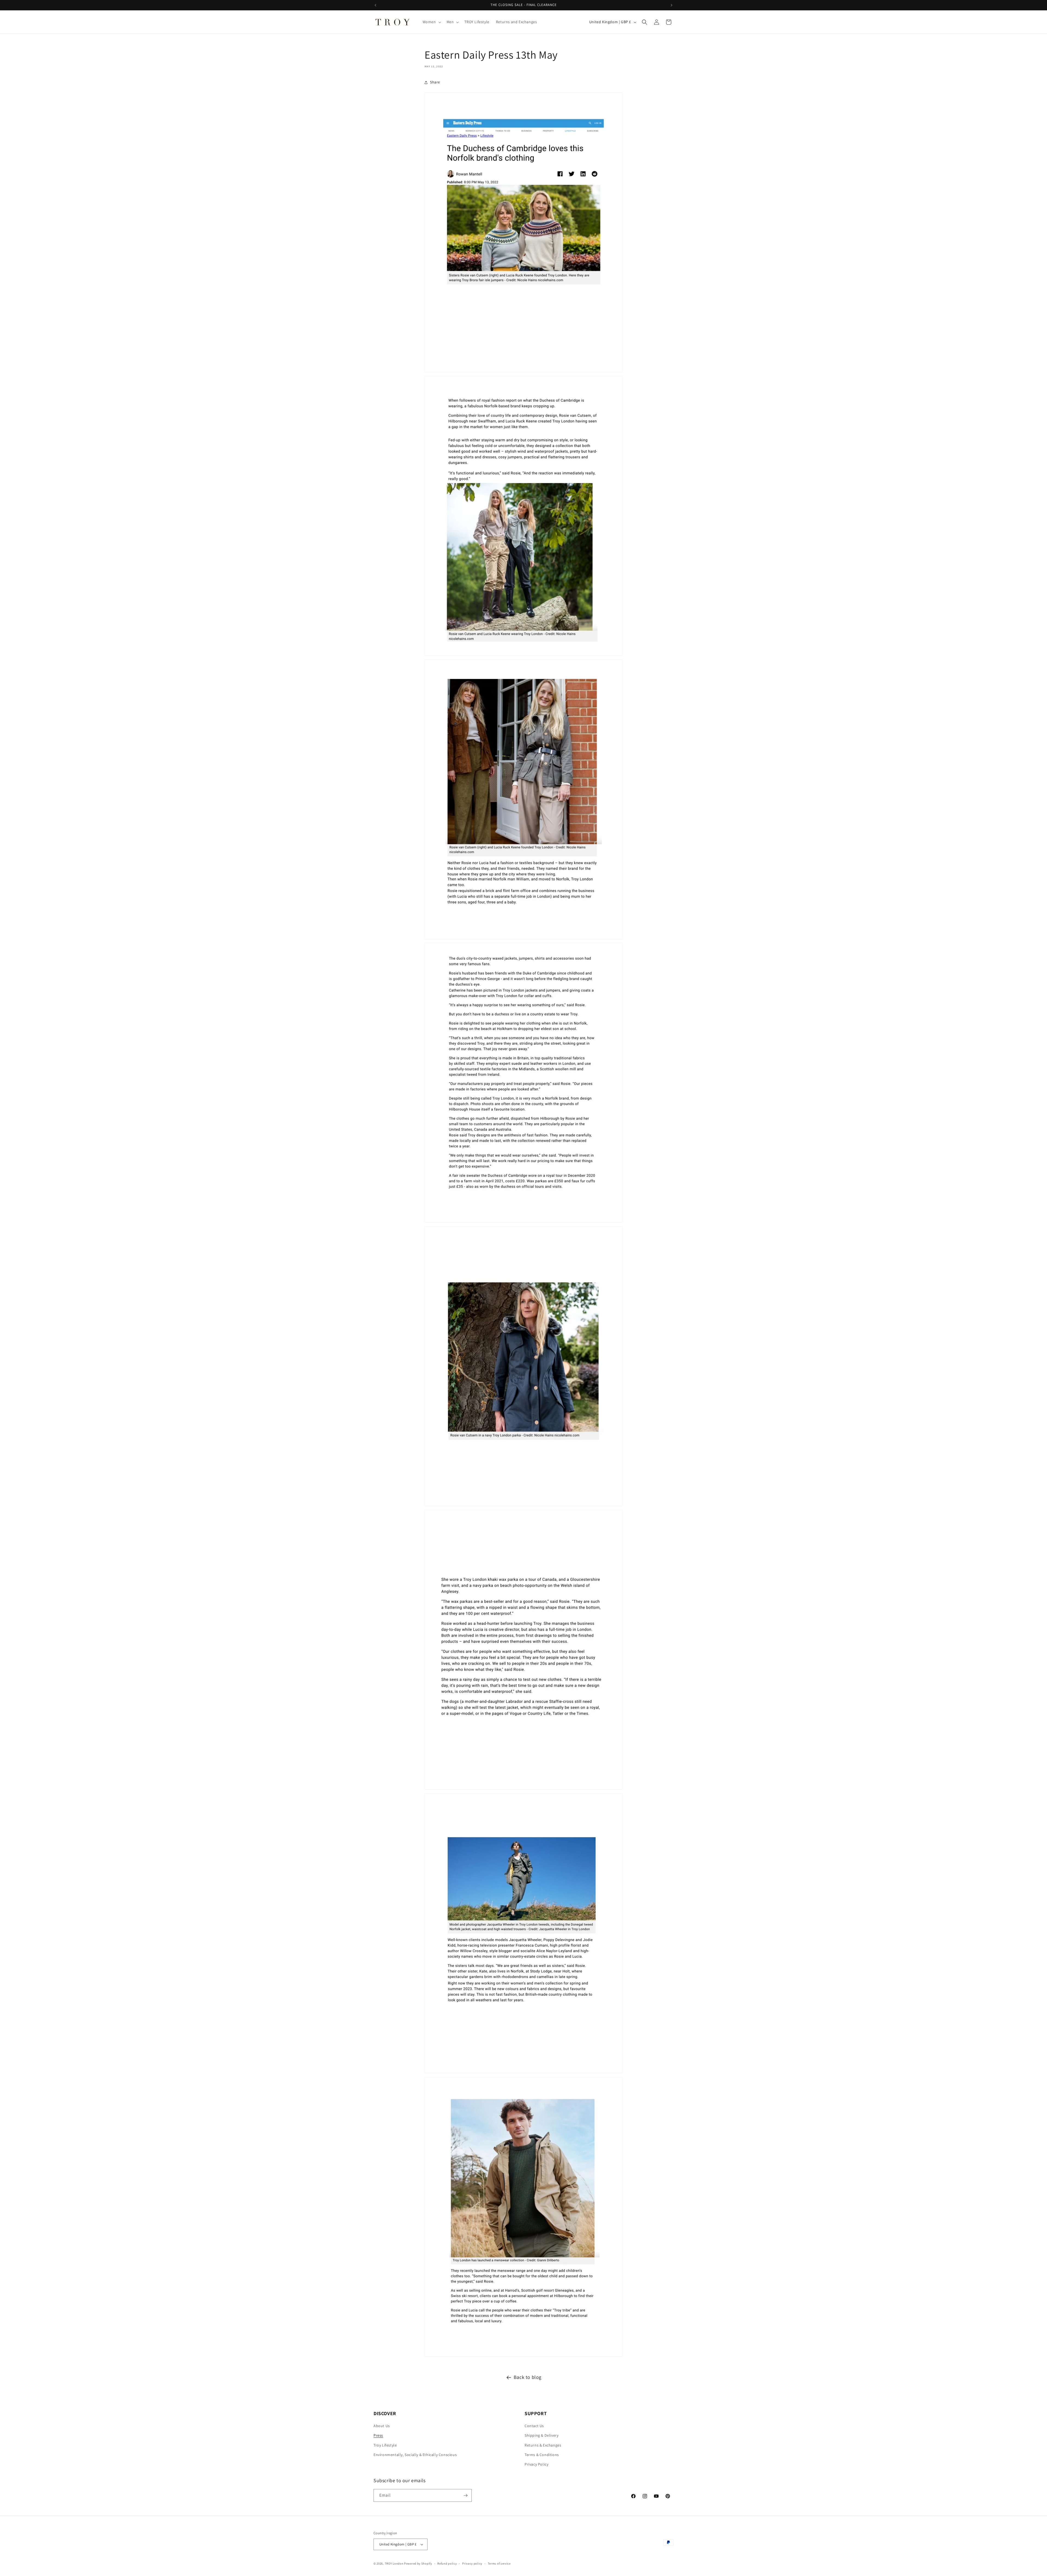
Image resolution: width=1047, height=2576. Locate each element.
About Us (382, 2426)
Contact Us (534, 2426)
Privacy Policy (536, 2464)
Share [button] (435, 82)
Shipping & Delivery (541, 2435)
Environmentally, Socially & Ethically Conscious (415, 2455)
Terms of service (499, 2563)
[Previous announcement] (375, 5)
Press (378, 2435)
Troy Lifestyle (385, 2445)
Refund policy (447, 2563)
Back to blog (528, 2377)
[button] (431, 22)
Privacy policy (472, 2563)
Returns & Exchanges (543, 2445)
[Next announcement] (672, 5)
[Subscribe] (465, 2495)
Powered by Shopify (418, 2563)
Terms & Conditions (542, 2455)
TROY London (394, 2563)
